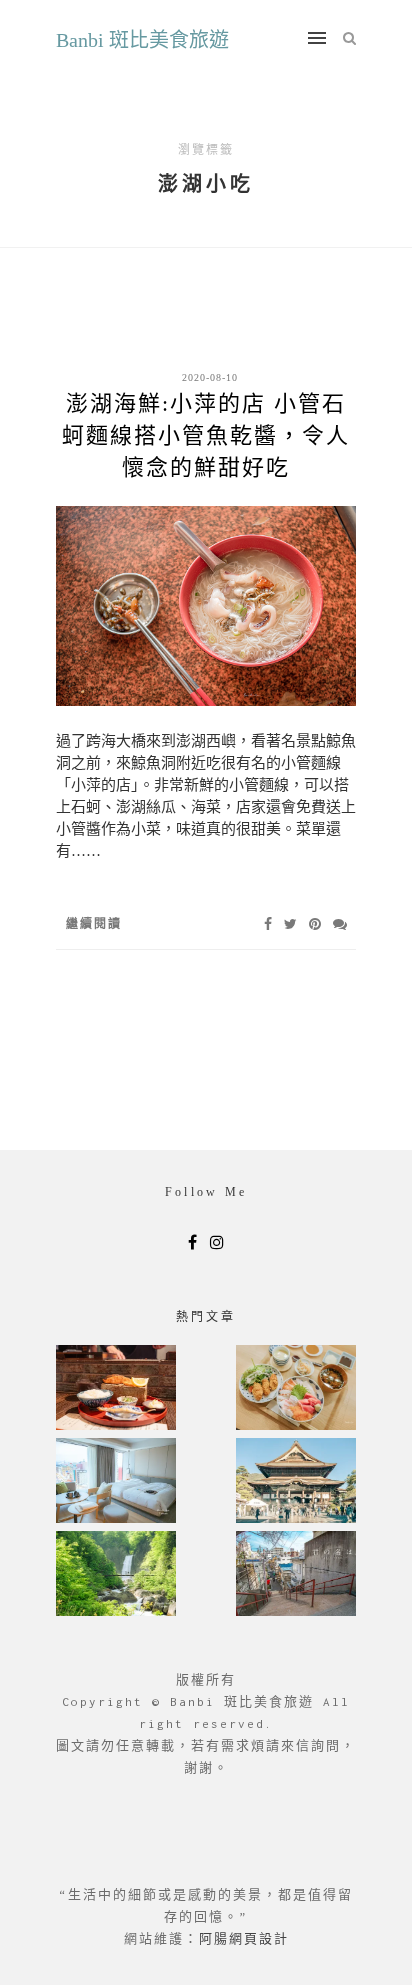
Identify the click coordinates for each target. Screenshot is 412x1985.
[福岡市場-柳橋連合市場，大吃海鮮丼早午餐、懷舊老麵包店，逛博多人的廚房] (296, 1389)
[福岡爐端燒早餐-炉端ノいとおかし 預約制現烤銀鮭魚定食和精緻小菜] (116, 1389)
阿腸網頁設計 (244, 1938)
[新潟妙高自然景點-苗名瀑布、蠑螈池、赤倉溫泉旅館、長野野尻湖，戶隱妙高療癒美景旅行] (116, 1575)
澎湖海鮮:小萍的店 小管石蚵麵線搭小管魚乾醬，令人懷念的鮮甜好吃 (206, 435)
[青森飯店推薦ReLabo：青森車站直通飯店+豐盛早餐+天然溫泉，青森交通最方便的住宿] (116, 1482)
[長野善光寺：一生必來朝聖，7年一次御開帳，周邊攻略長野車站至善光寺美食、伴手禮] (296, 1482)
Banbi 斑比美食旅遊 (142, 40)
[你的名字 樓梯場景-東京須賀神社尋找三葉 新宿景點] (296, 1575)
